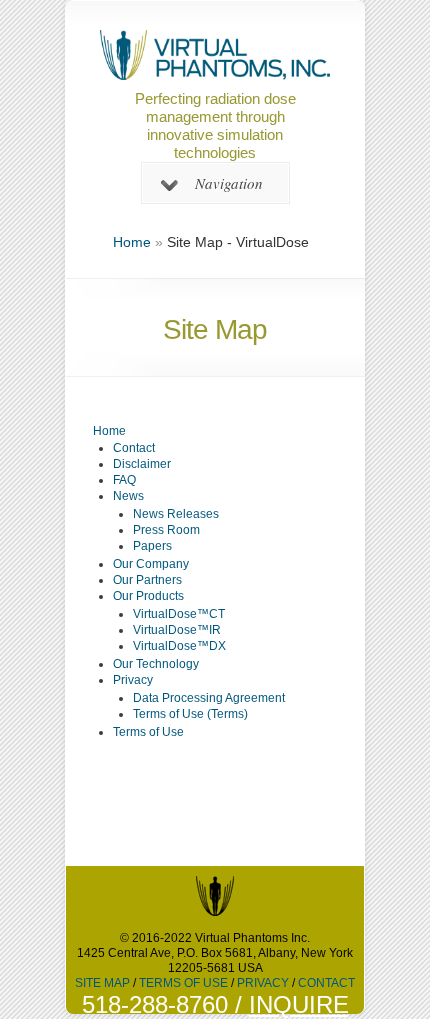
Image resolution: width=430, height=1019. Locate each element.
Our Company (151, 564)
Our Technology (156, 664)
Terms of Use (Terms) (190, 714)
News (128, 496)
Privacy (133, 680)
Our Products (148, 596)
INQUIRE (299, 1004)
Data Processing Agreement (209, 698)
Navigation (229, 183)
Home (132, 242)
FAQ (124, 480)
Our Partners (147, 580)
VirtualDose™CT (179, 614)
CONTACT (326, 983)
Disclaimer (142, 464)
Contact (134, 448)
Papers (152, 546)
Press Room (166, 530)
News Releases (176, 514)
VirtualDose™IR (177, 630)
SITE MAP (102, 983)
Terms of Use (148, 732)
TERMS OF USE (183, 983)
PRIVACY (263, 983)
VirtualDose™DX (179, 646)
